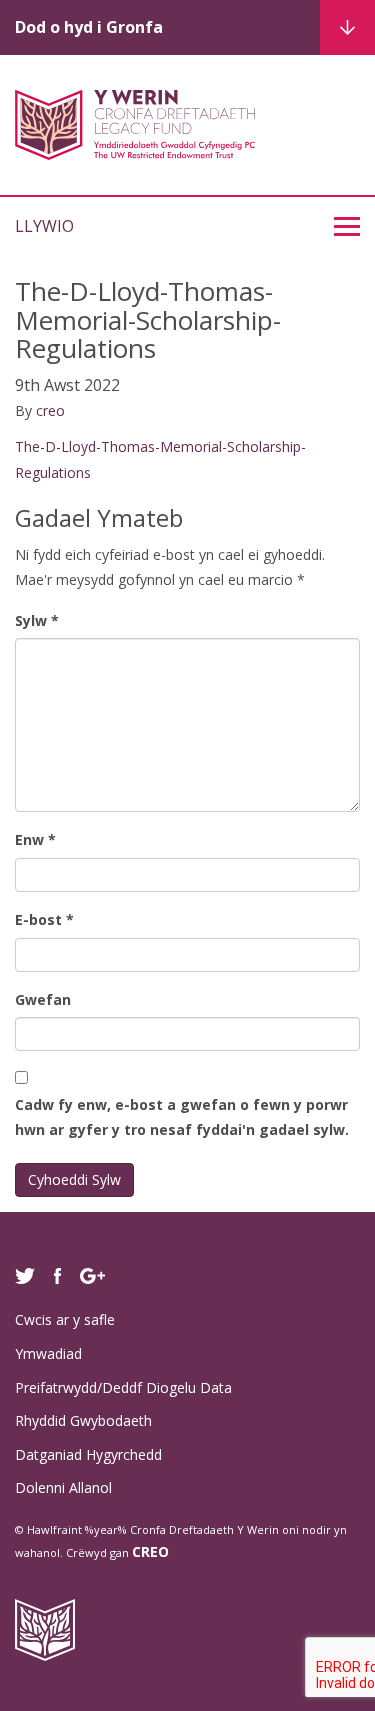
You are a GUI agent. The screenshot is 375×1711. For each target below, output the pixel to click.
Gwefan (43, 999)
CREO (150, 1551)
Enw (35, 839)
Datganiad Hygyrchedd (88, 1454)
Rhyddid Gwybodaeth (83, 1420)
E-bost (44, 919)
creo (50, 410)
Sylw (37, 620)
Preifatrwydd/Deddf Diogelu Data (123, 1387)
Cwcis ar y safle (65, 1319)
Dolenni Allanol (63, 1487)
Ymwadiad (48, 1353)
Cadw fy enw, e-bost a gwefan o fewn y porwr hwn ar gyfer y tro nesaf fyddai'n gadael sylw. (182, 1117)
